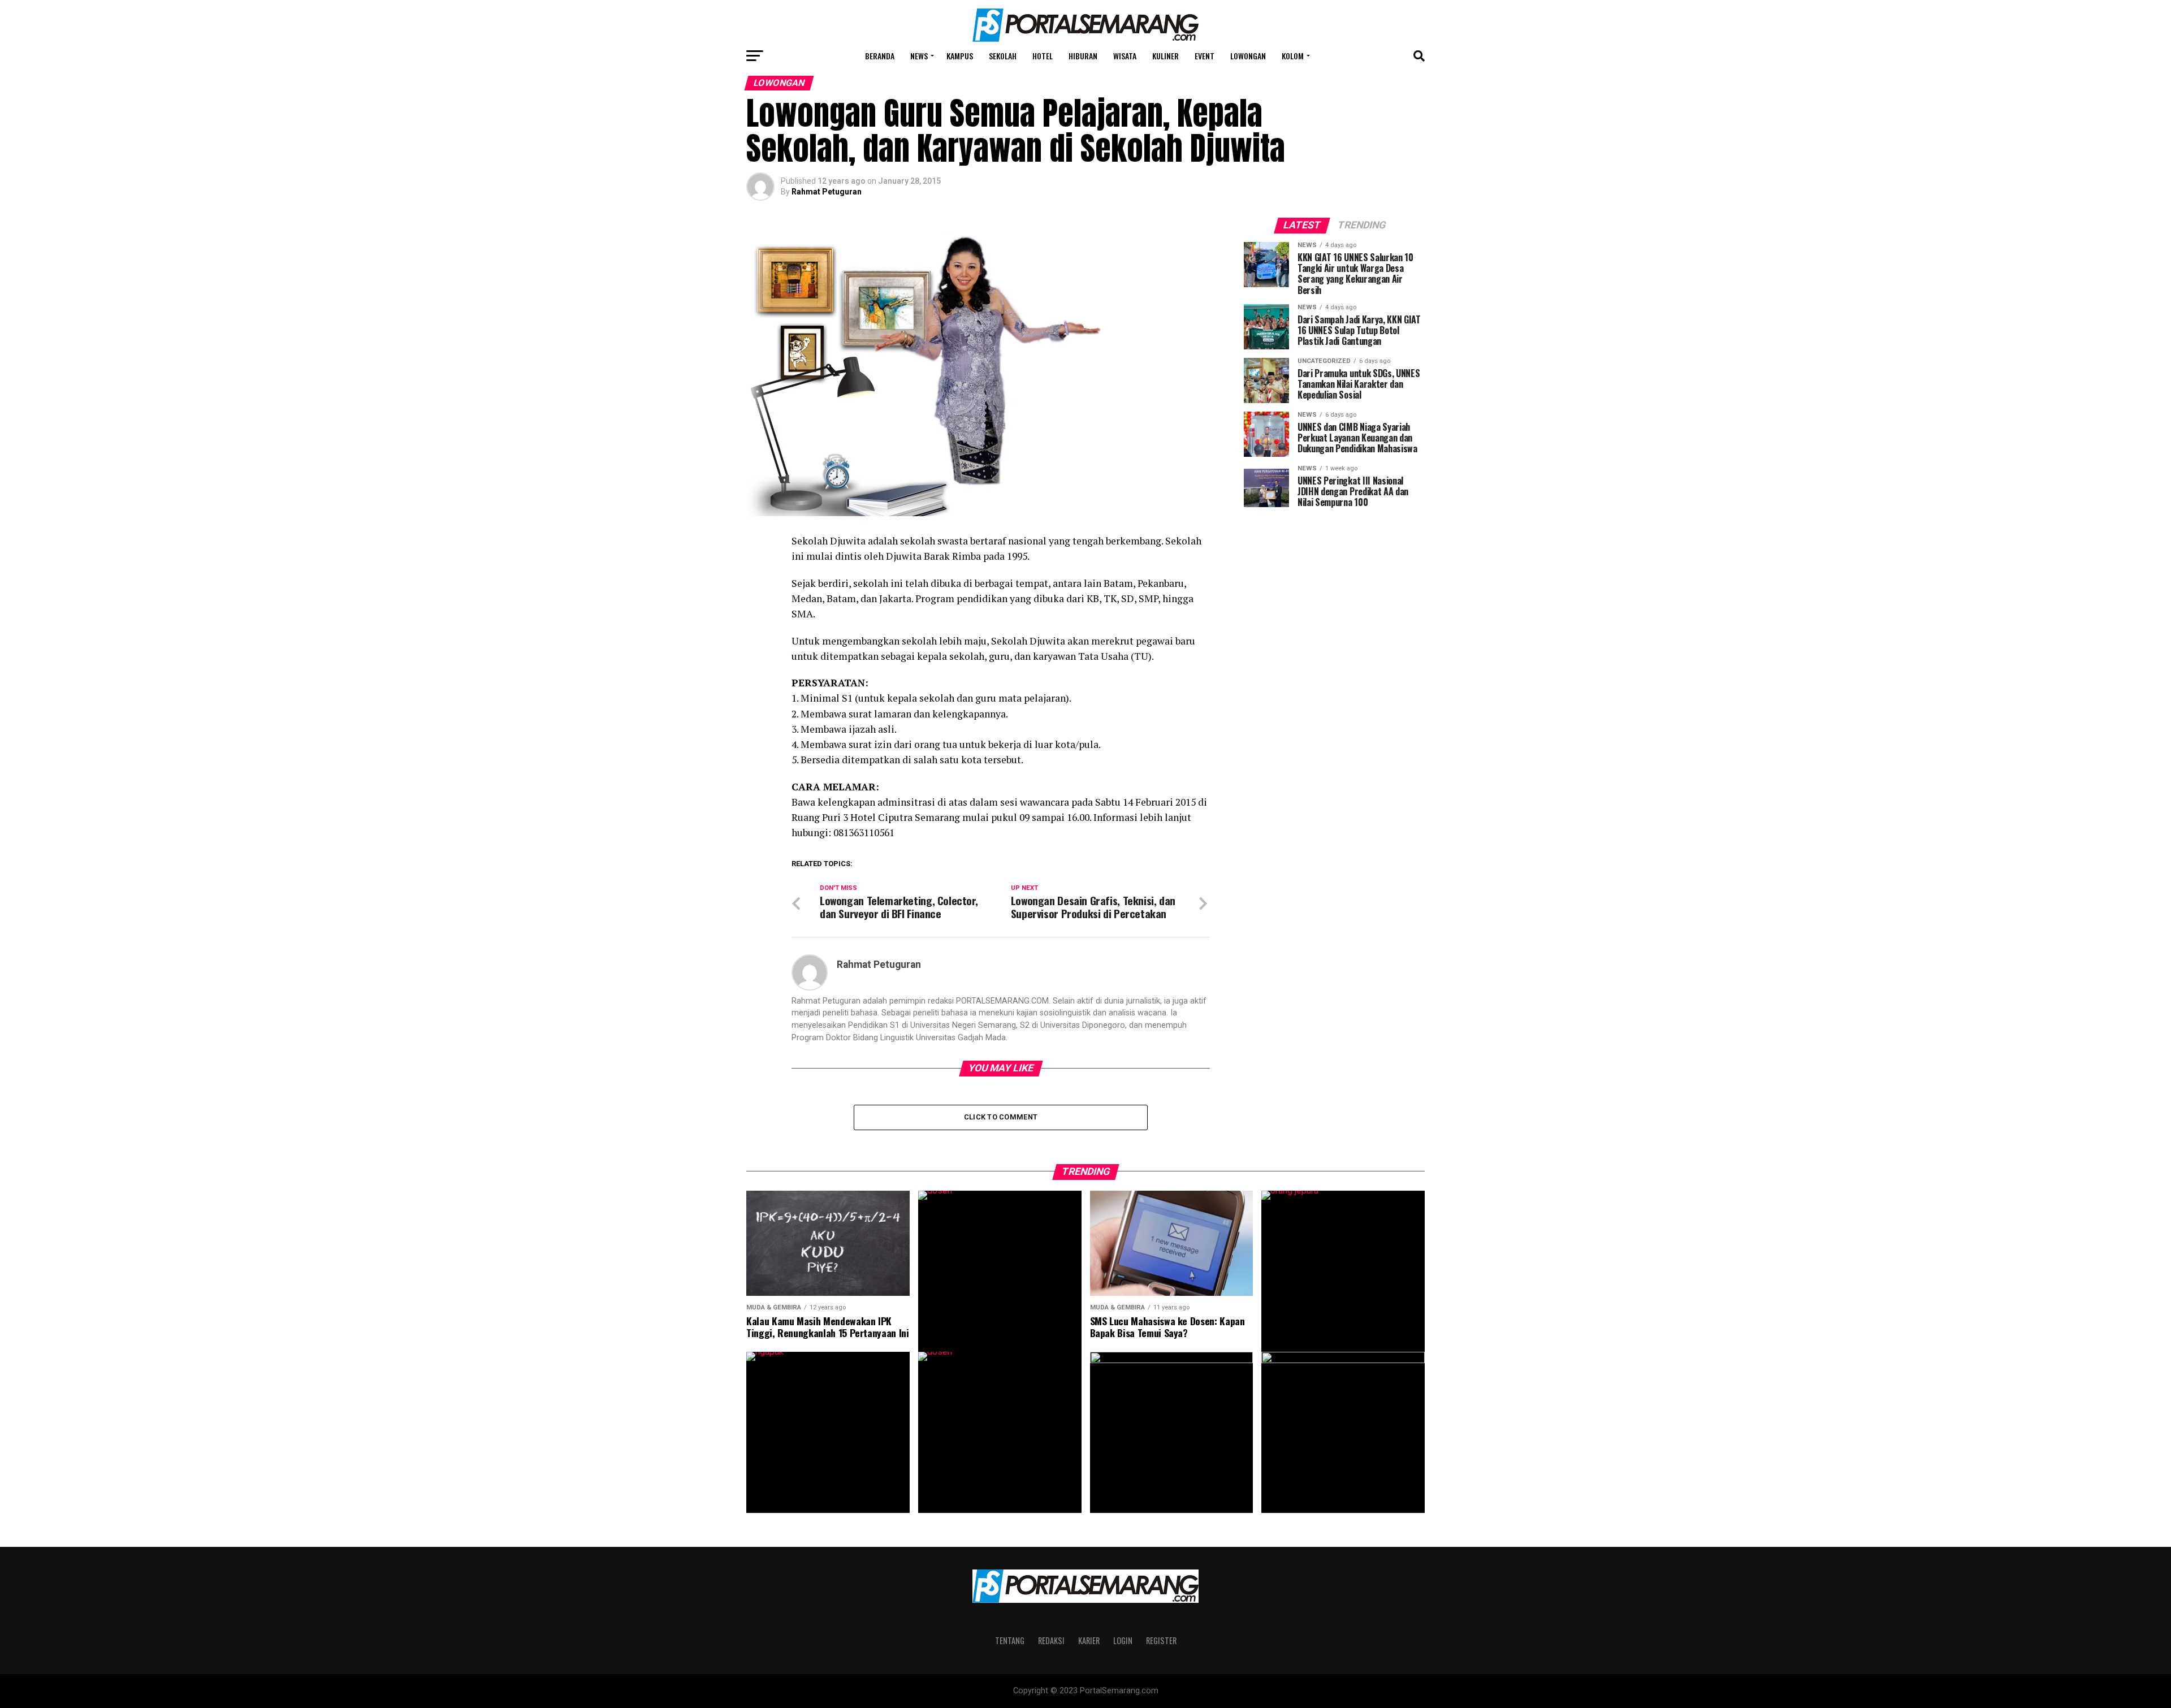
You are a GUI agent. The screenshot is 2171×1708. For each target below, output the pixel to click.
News (919, 56)
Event (1205, 56)
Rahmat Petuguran (827, 192)
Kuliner (1165, 56)
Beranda (880, 56)
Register (1161, 1640)
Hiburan (1083, 56)
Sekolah (1003, 56)
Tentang (1010, 1640)
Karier (1089, 1640)
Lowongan (1248, 56)
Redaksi (1051, 1640)
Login (1123, 1640)
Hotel (1043, 56)
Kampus (960, 56)
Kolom (1293, 56)
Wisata (1125, 56)
